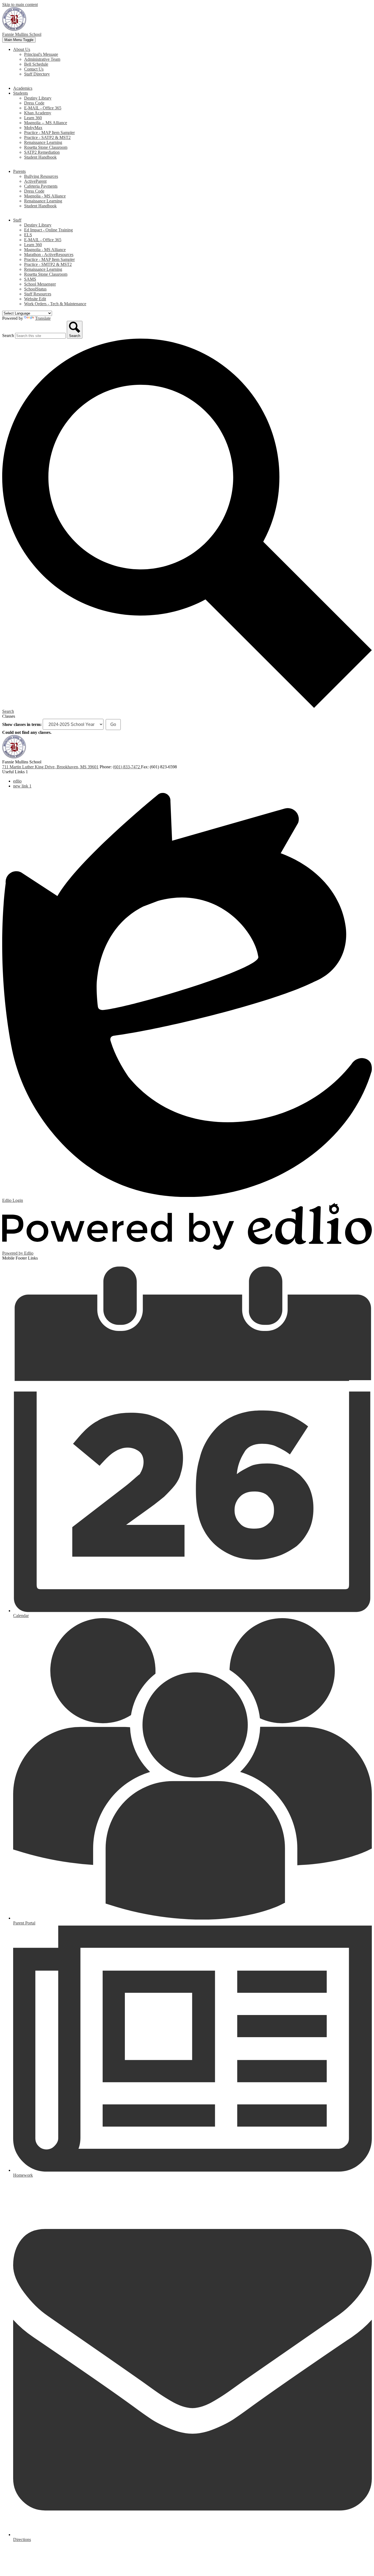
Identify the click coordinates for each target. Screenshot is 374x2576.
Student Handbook (40, 157)
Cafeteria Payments (41, 186)
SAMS (30, 279)
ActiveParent (35, 181)
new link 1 (22, 786)
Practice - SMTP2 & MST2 (48, 264)
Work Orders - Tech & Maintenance (55, 304)
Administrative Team (42, 59)
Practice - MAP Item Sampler (49, 133)
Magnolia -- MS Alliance (46, 123)
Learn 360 (33, 118)
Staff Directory (37, 74)
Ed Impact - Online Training (48, 230)
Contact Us (34, 69)
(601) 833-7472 (127, 767)
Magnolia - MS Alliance (45, 196)
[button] (22, 49)
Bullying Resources (41, 176)
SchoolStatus (35, 289)
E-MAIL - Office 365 (43, 108)
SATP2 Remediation (42, 152)
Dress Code (34, 103)
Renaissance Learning (43, 142)
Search (8, 335)
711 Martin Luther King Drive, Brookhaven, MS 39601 (50, 767)
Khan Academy (38, 113)
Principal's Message (41, 54)
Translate (43, 318)
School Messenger (40, 284)
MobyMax (33, 128)
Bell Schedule (36, 64)
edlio (17, 781)
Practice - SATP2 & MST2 (47, 137)
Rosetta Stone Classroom (46, 147)
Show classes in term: (22, 724)
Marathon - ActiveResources (49, 255)
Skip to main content (20, 5)
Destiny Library (38, 98)
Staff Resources (38, 294)
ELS (28, 235)
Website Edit (35, 299)
